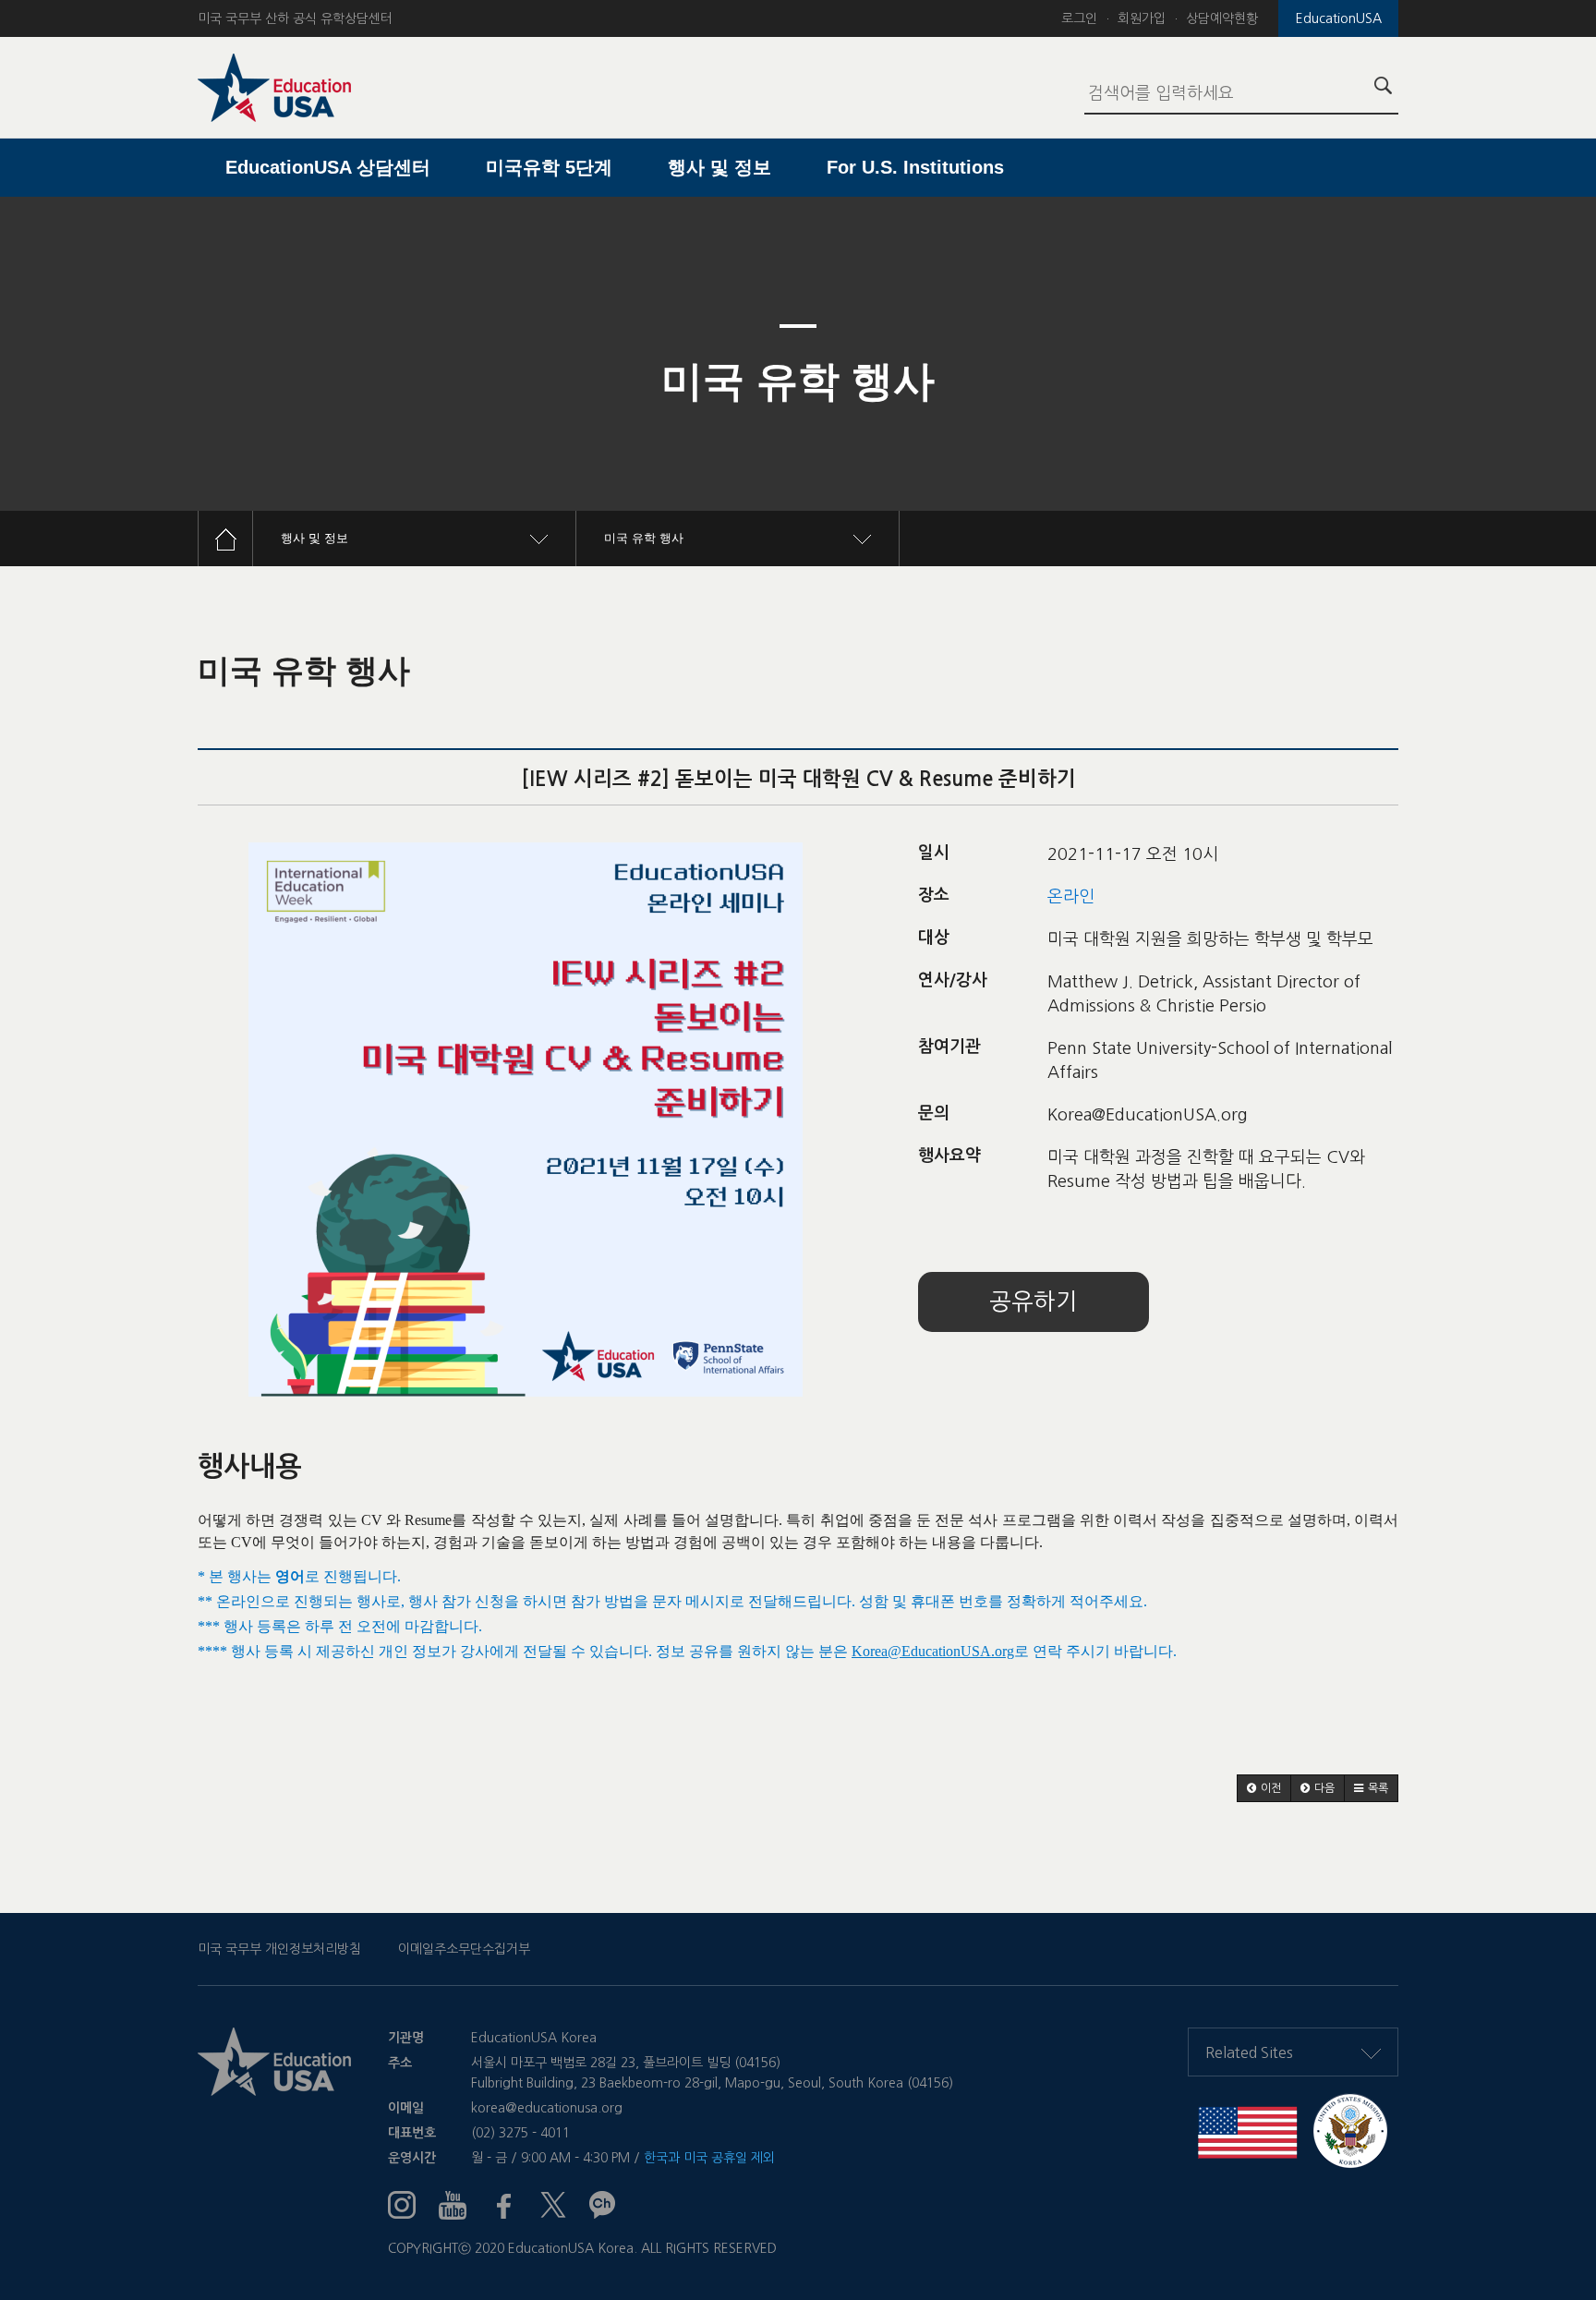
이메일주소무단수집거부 (464, 1949)
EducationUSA (1339, 18)
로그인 (1079, 18)
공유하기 (1034, 1302)
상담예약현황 (1222, 18)
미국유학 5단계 (549, 167)
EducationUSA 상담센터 (328, 167)
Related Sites (1249, 2052)
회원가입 (1142, 18)
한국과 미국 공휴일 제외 (709, 2158)
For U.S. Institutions (915, 167)
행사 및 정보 (719, 167)
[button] (1264, 1788)
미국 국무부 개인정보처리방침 (279, 1949)
